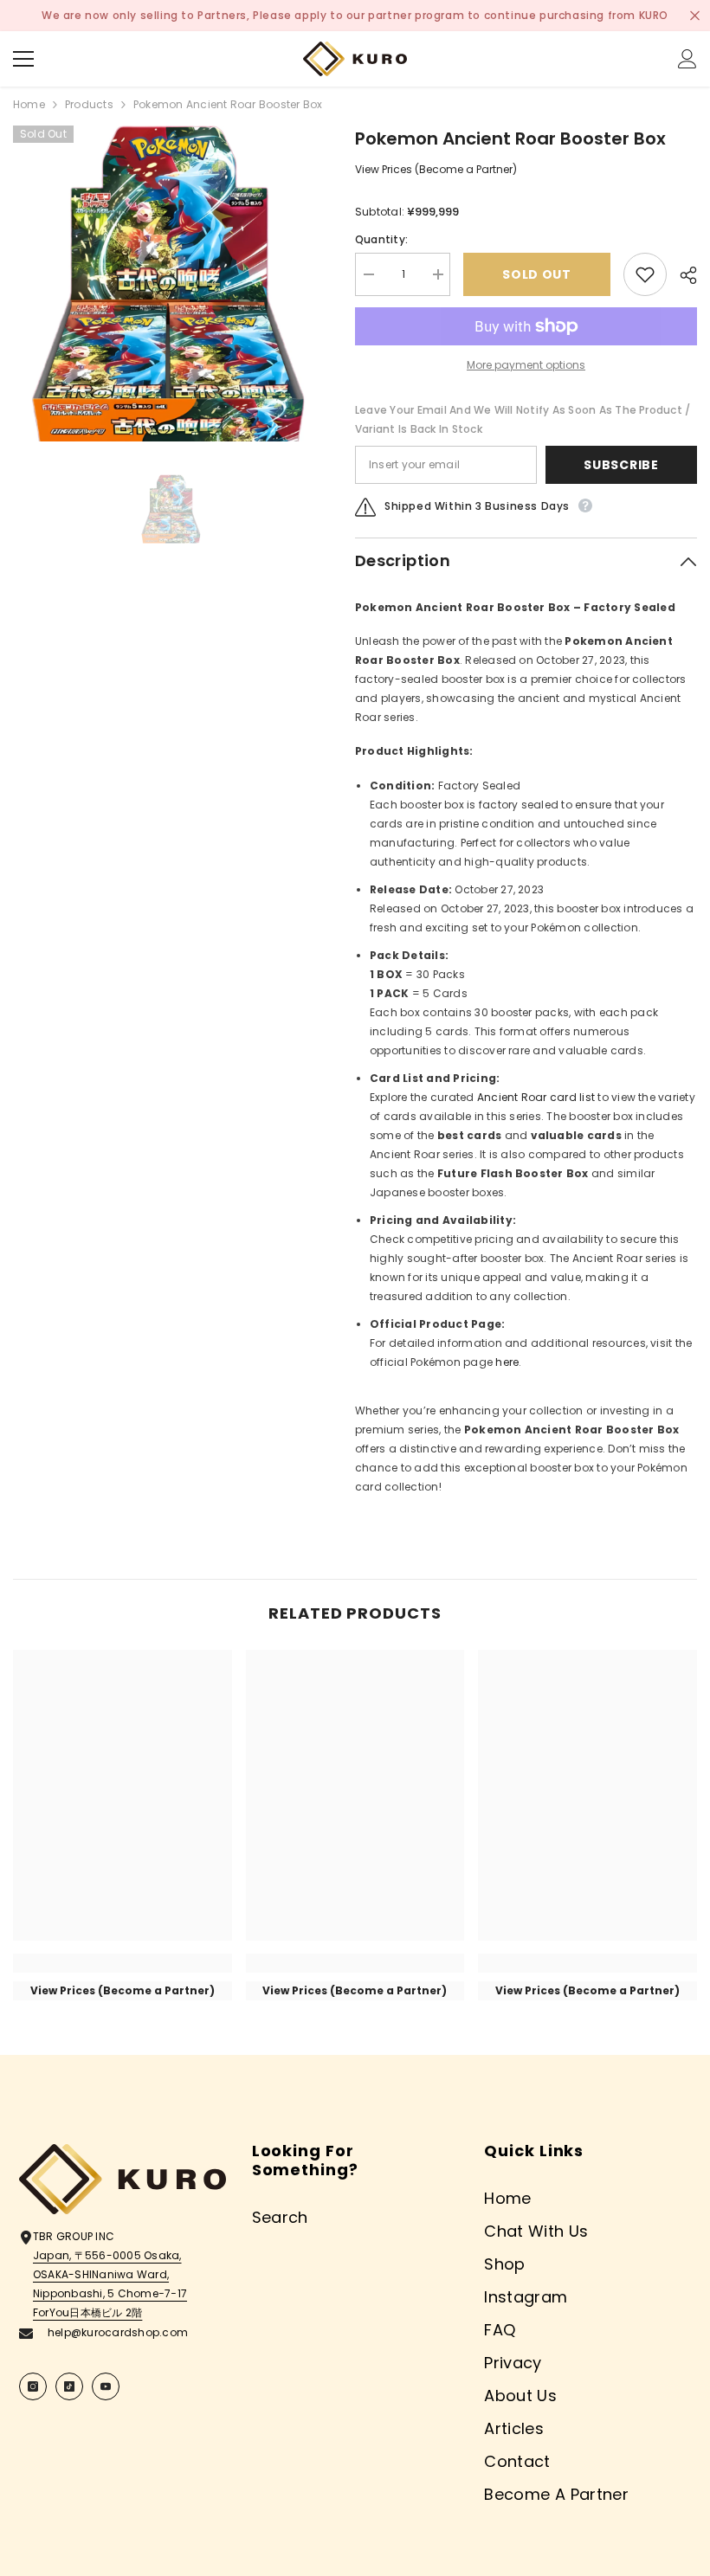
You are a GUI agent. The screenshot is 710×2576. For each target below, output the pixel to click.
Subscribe (621, 465)
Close (695, 16)
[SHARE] (682, 275)
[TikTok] (69, 2386)
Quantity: (381, 239)
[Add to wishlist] (645, 274)
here (507, 1362)
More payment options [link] (526, 365)
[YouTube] (106, 2386)
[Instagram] (33, 2386)
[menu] (23, 59)
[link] (123, 1963)
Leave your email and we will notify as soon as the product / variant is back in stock (523, 419)
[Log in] (687, 59)
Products (89, 104)
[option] (171, 283)
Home (29, 104)
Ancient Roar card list (536, 1097)
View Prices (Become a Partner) (436, 169)
